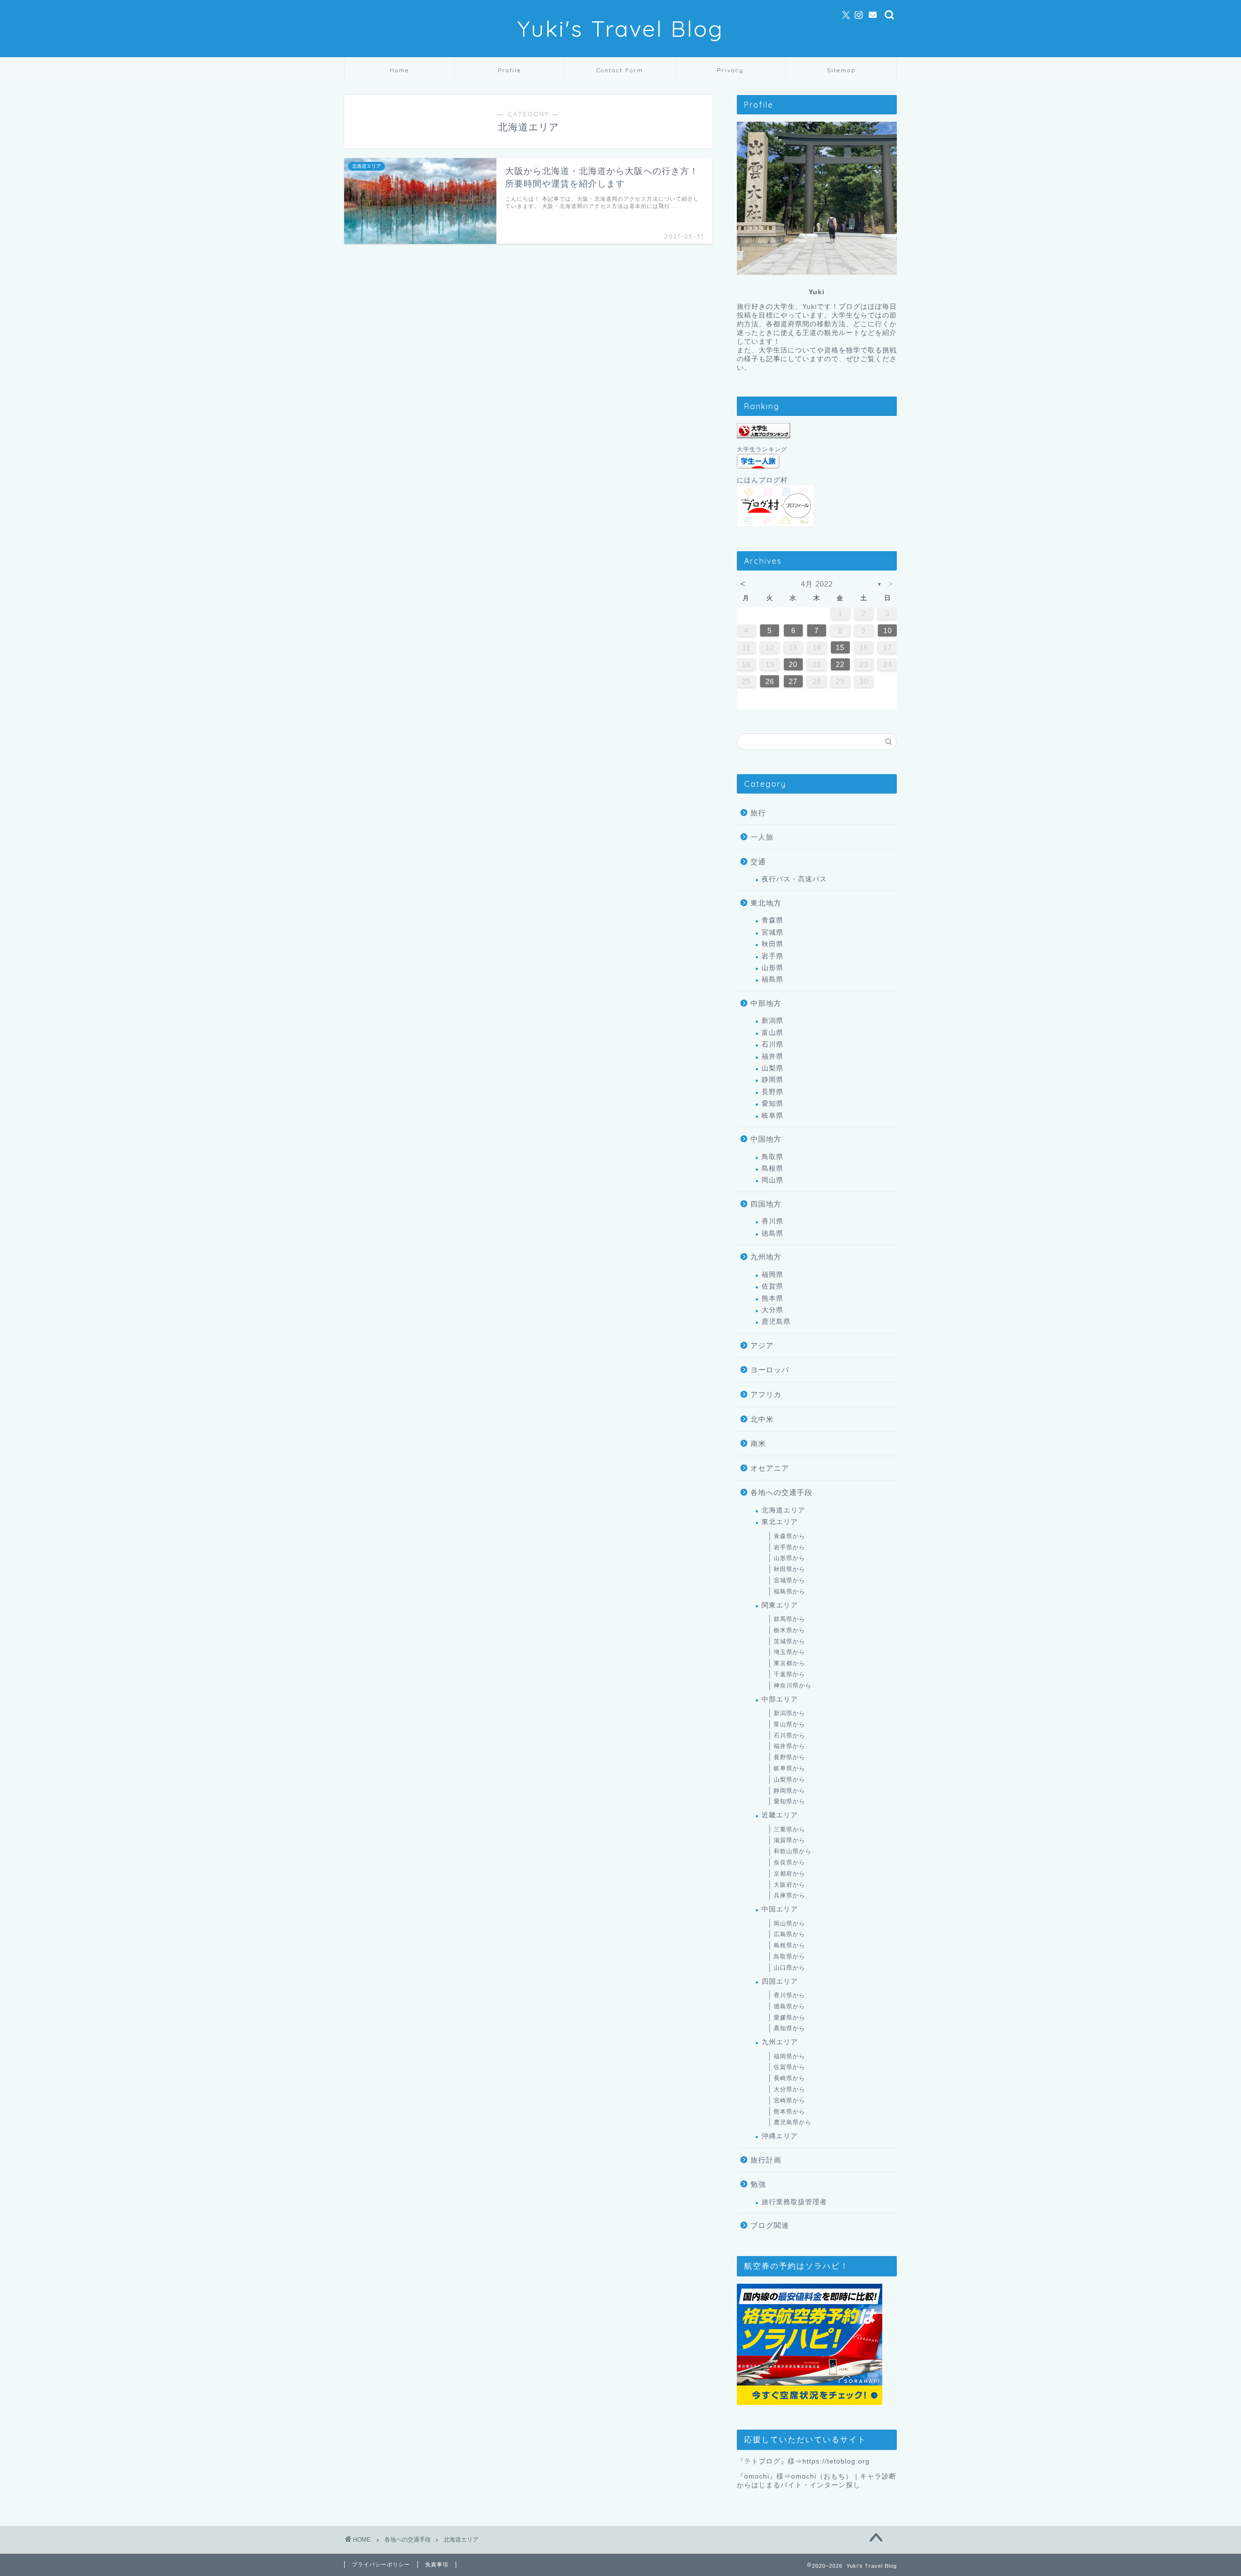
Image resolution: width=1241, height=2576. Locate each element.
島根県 (772, 1169)
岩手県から (789, 1547)
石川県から (789, 1735)
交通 (758, 862)
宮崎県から (789, 2100)
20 (793, 664)
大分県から (789, 2089)
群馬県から (789, 1619)
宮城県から (789, 1580)
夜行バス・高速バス (794, 879)
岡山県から (789, 1924)
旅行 (758, 813)
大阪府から (789, 1885)
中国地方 (766, 1139)
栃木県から (789, 1630)
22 (840, 664)
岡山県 (772, 1180)
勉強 (758, 2184)
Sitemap (841, 70)
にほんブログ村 (762, 480)
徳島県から (789, 2006)
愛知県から (789, 1801)
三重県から (789, 1829)
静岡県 (772, 1080)
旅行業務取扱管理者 (794, 2202)
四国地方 (766, 1204)
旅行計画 (766, 2160)
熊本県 (772, 1298)
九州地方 (766, 1257)
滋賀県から (789, 1840)
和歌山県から (793, 1851)
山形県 (772, 968)
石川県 (772, 1044)
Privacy (730, 70)
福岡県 (772, 1275)
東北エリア (780, 1522)
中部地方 (766, 1003)
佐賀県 (772, 1286)
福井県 (772, 1057)
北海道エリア (783, 1510)
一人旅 (762, 837)
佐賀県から (789, 2067)
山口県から (789, 1968)
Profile (509, 70)
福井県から (789, 1746)
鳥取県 (772, 1157)
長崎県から (789, 2078)
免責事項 (437, 2564)
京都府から (789, 1874)
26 (770, 681)
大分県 (772, 1310)
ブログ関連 (770, 2225)
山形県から (789, 1558)
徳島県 (772, 1233)
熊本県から (789, 2112)
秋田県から (789, 1569)
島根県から (789, 1945)
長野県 (772, 1092)
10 (888, 630)
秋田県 (772, 944)
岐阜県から (789, 1768)
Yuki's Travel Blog (620, 29)
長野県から (789, 1757)
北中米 (762, 1419)
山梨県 (772, 1068)
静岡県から (789, 1791)
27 (793, 681)
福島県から (789, 1591)
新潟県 (772, 1021)
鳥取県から (789, 1956)
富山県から (789, 1724)
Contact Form (620, 70)
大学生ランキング (762, 449)
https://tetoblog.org (836, 2461)
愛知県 (772, 1104)
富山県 (772, 1033)
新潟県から (789, 1713)
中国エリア (780, 1909)
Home (399, 70)
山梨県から (789, 1780)
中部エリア (780, 1699)
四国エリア (780, 1981)
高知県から (789, 2028)
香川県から (789, 1995)
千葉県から (789, 1674)
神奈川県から (793, 1686)
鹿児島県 (776, 1322)
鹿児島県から (793, 2122)
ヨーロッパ (770, 1370)
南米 (758, 1443)
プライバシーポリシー (381, 2564)
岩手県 (772, 956)
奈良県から (789, 1862)
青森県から (789, 1536)
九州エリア (780, 2042)
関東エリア (780, 1605)
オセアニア (770, 1468)
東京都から (789, 1663)
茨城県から (789, 1641)
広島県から (789, 1934)
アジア (762, 1345)
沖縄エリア (780, 2136)
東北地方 (766, 903)
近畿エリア (780, 1815)
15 (840, 647)
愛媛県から (789, 2018)
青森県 (772, 920)
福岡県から (789, 2056)
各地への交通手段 (781, 1492)
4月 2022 (817, 584)
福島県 (772, 979)
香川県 (772, 1221)
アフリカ (766, 1394)
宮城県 (772, 932)
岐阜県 (772, 1116)
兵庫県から (789, 1895)
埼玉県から (789, 1652)
